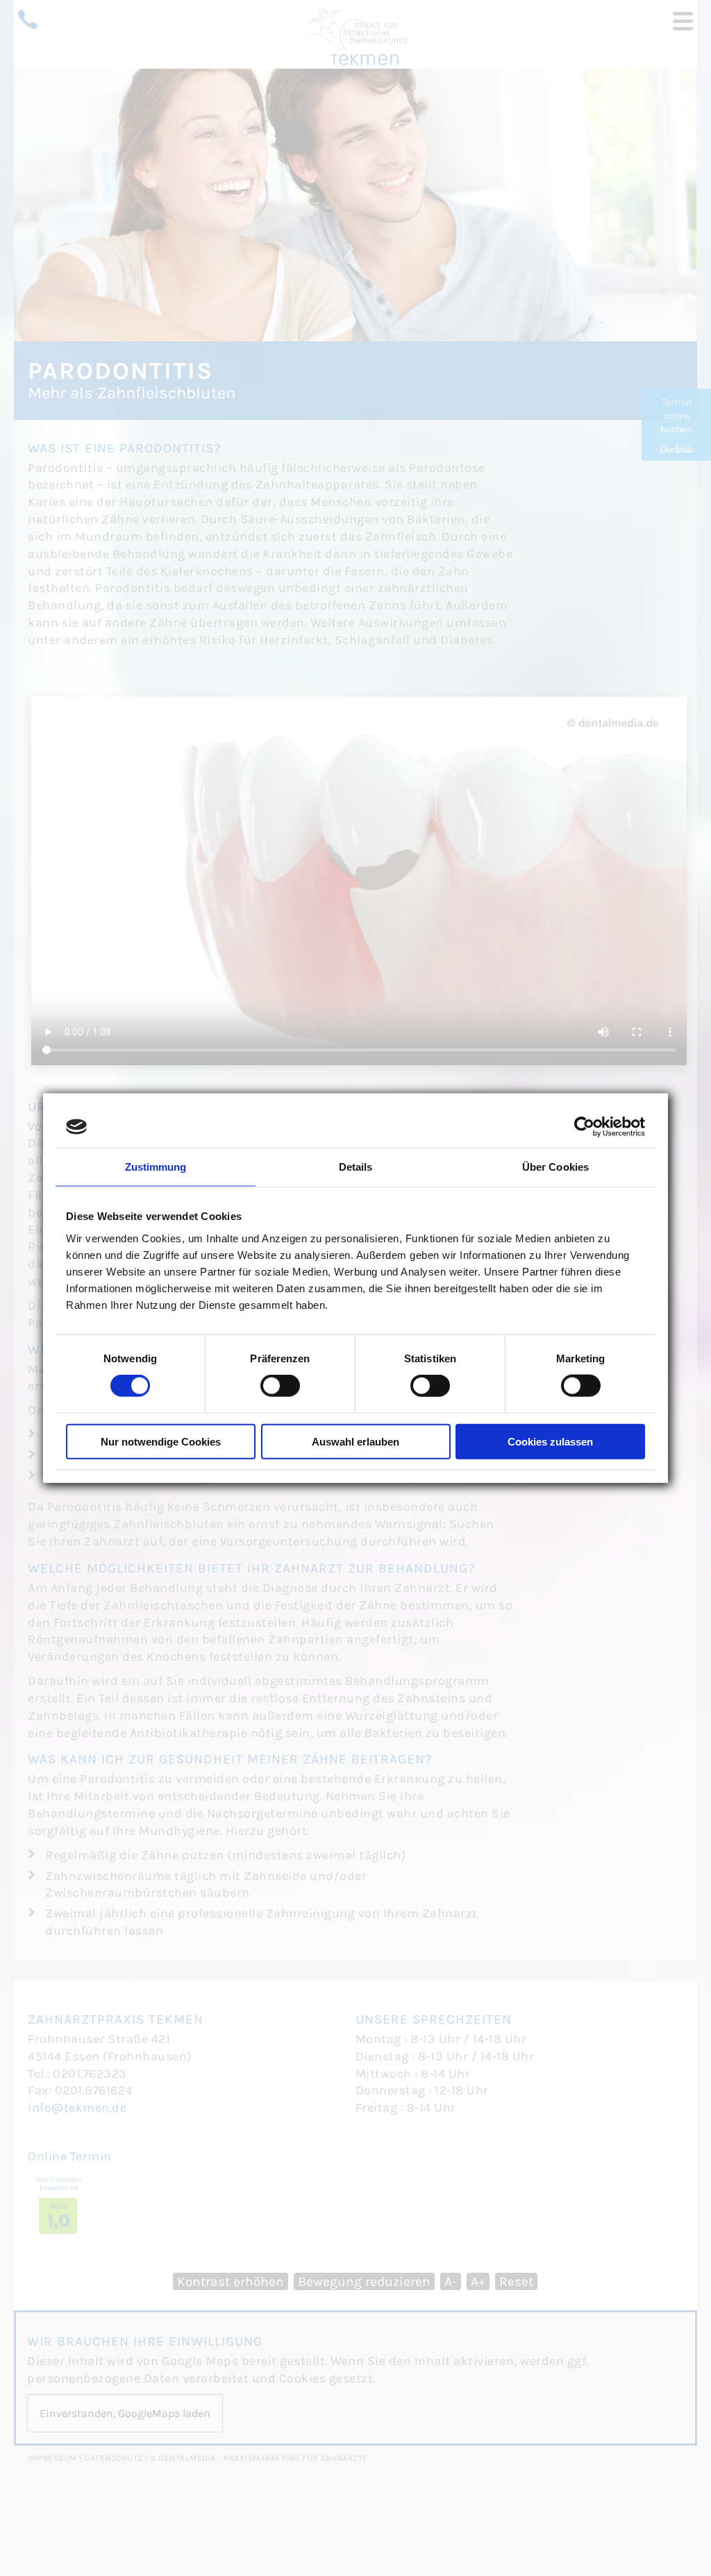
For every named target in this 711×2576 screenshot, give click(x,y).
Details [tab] (356, 1167)
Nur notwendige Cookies (161, 1441)
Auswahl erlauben (355, 1441)
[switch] (280, 1386)
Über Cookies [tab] (555, 1167)
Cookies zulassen (550, 1441)
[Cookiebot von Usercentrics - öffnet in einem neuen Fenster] (584, 1127)
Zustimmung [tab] (156, 1167)
